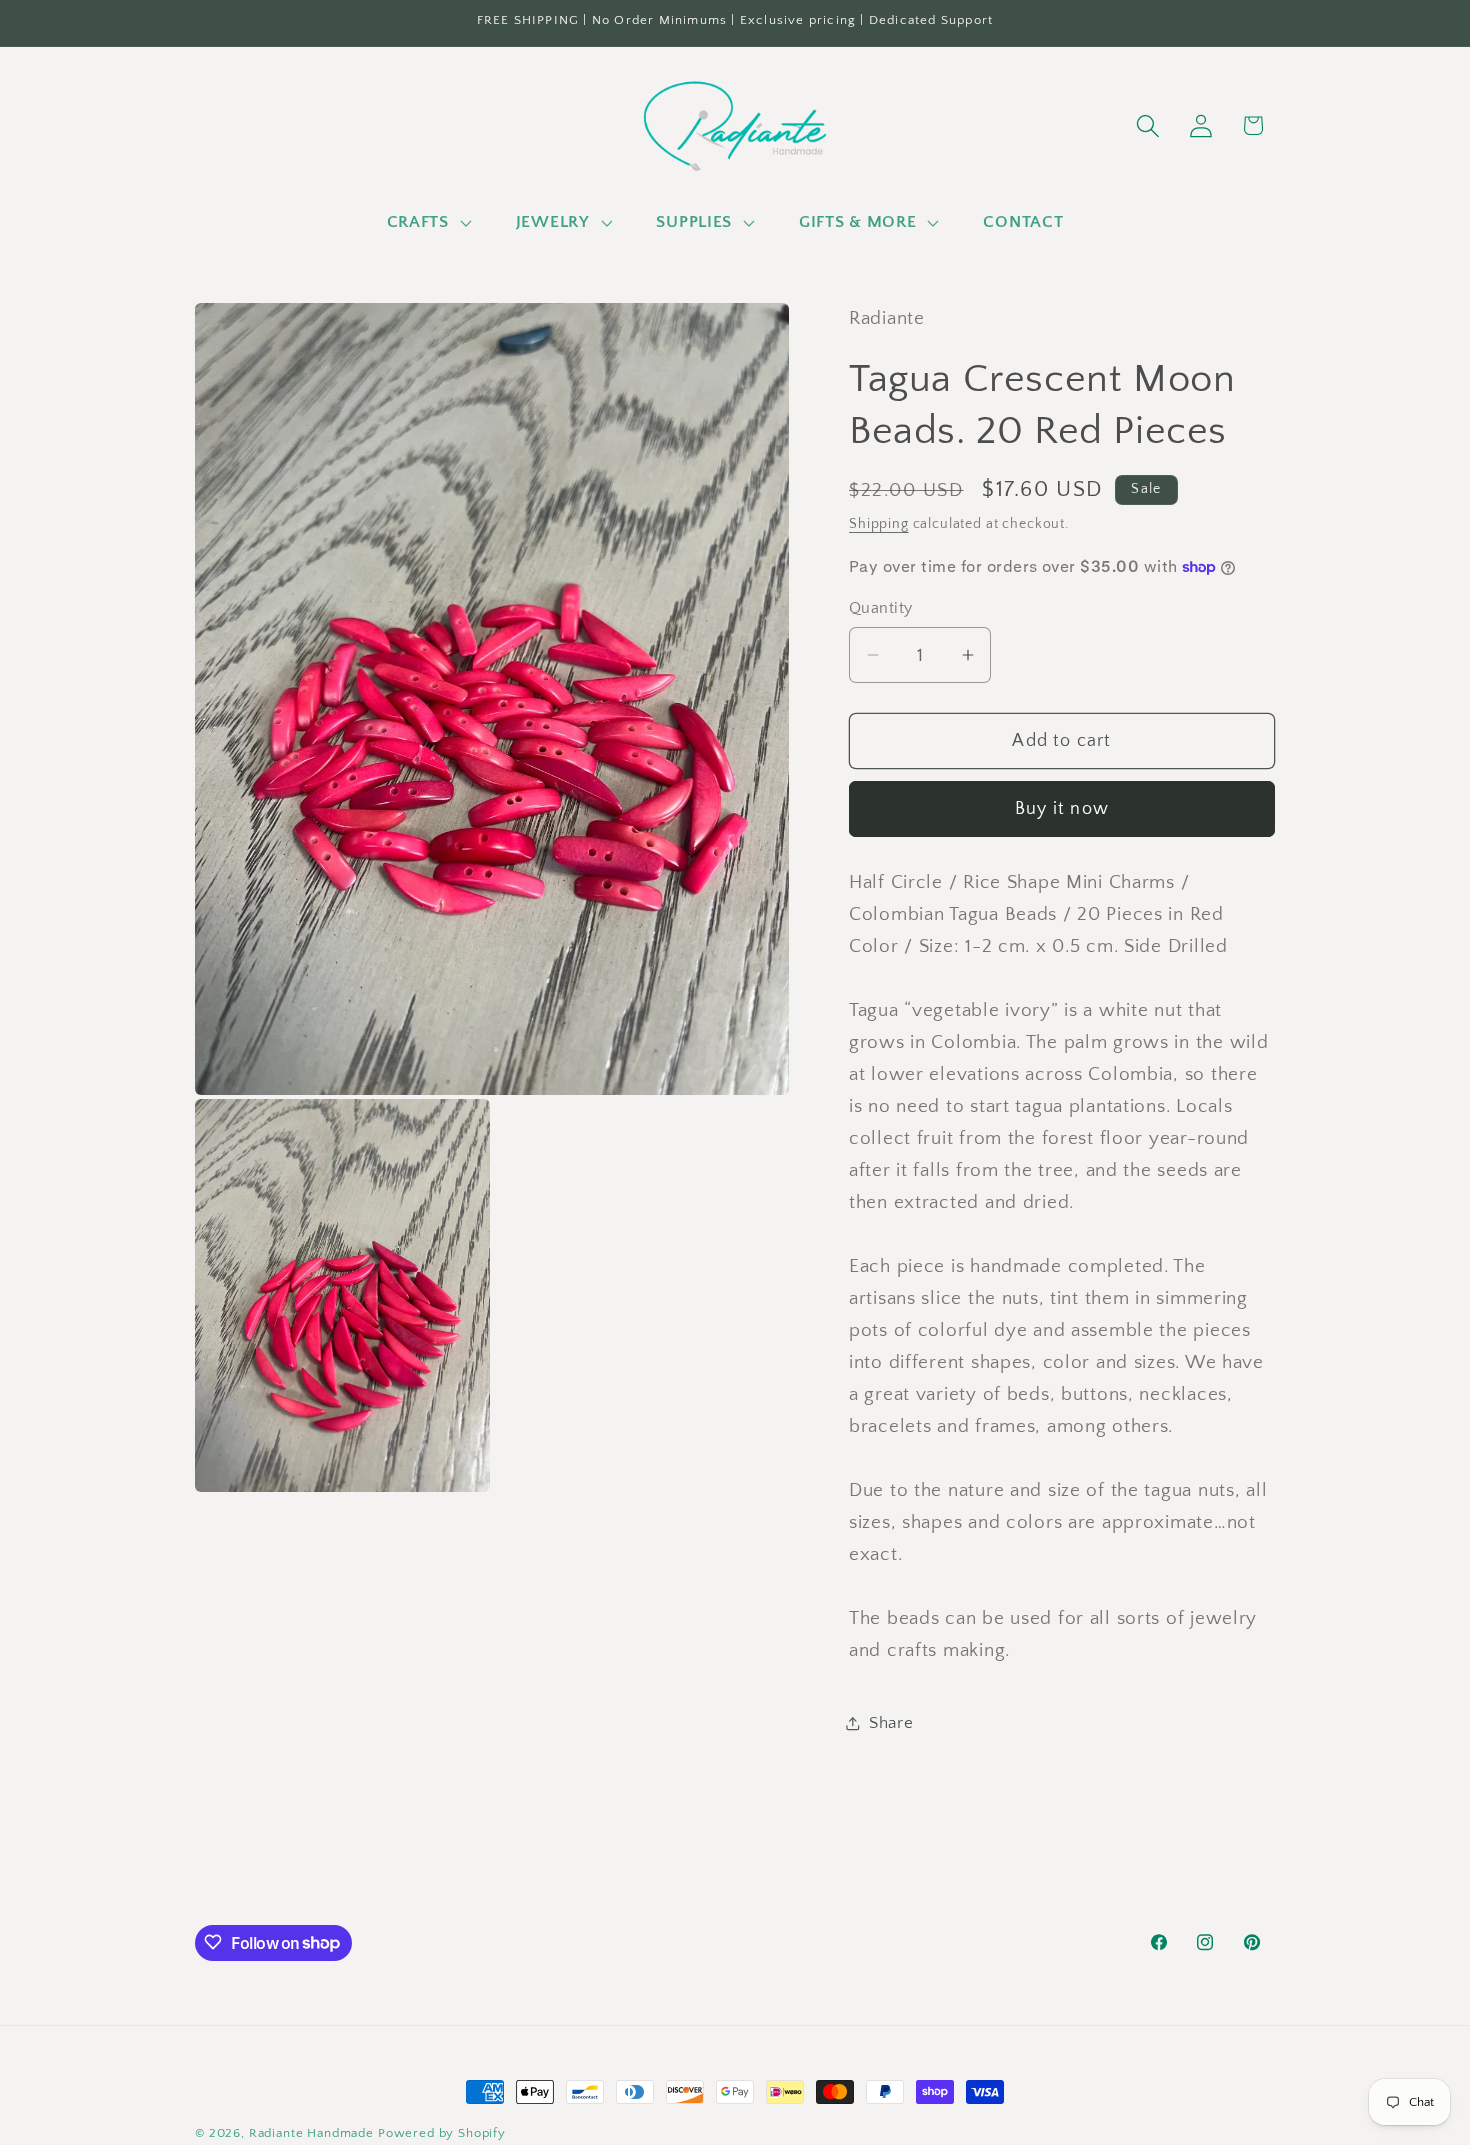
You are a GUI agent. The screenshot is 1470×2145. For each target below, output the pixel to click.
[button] (426, 222)
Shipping (879, 524)
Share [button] (891, 1723)
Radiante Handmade (311, 2133)
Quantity (881, 608)
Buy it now (1062, 809)
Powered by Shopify (442, 2133)
